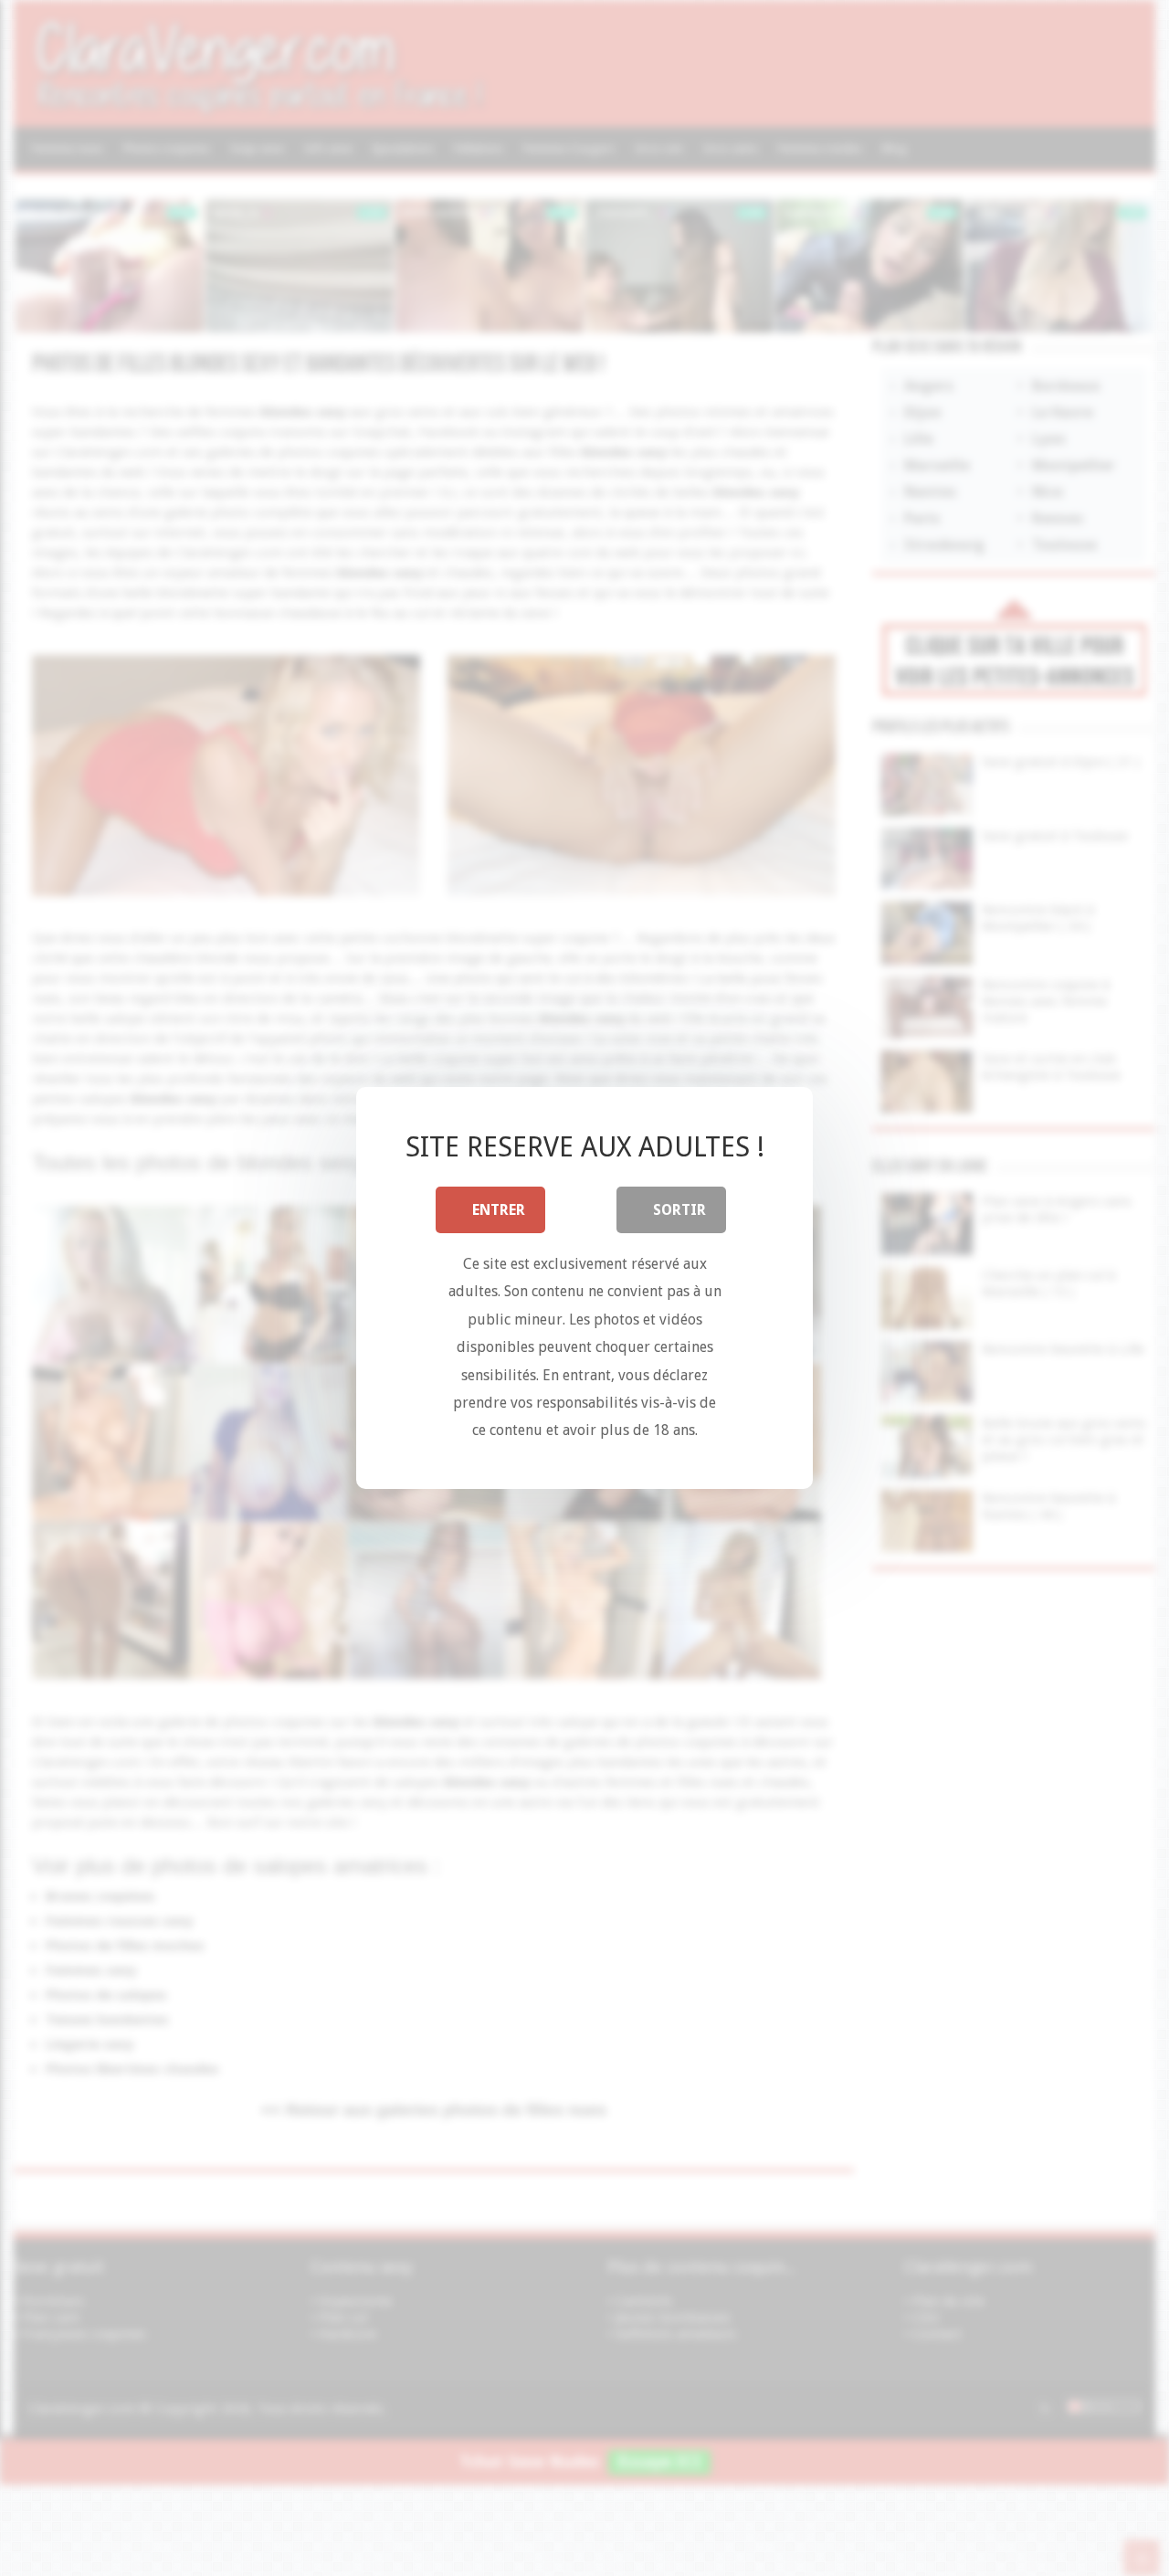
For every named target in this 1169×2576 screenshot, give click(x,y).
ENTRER (499, 1210)
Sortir (679, 1210)
